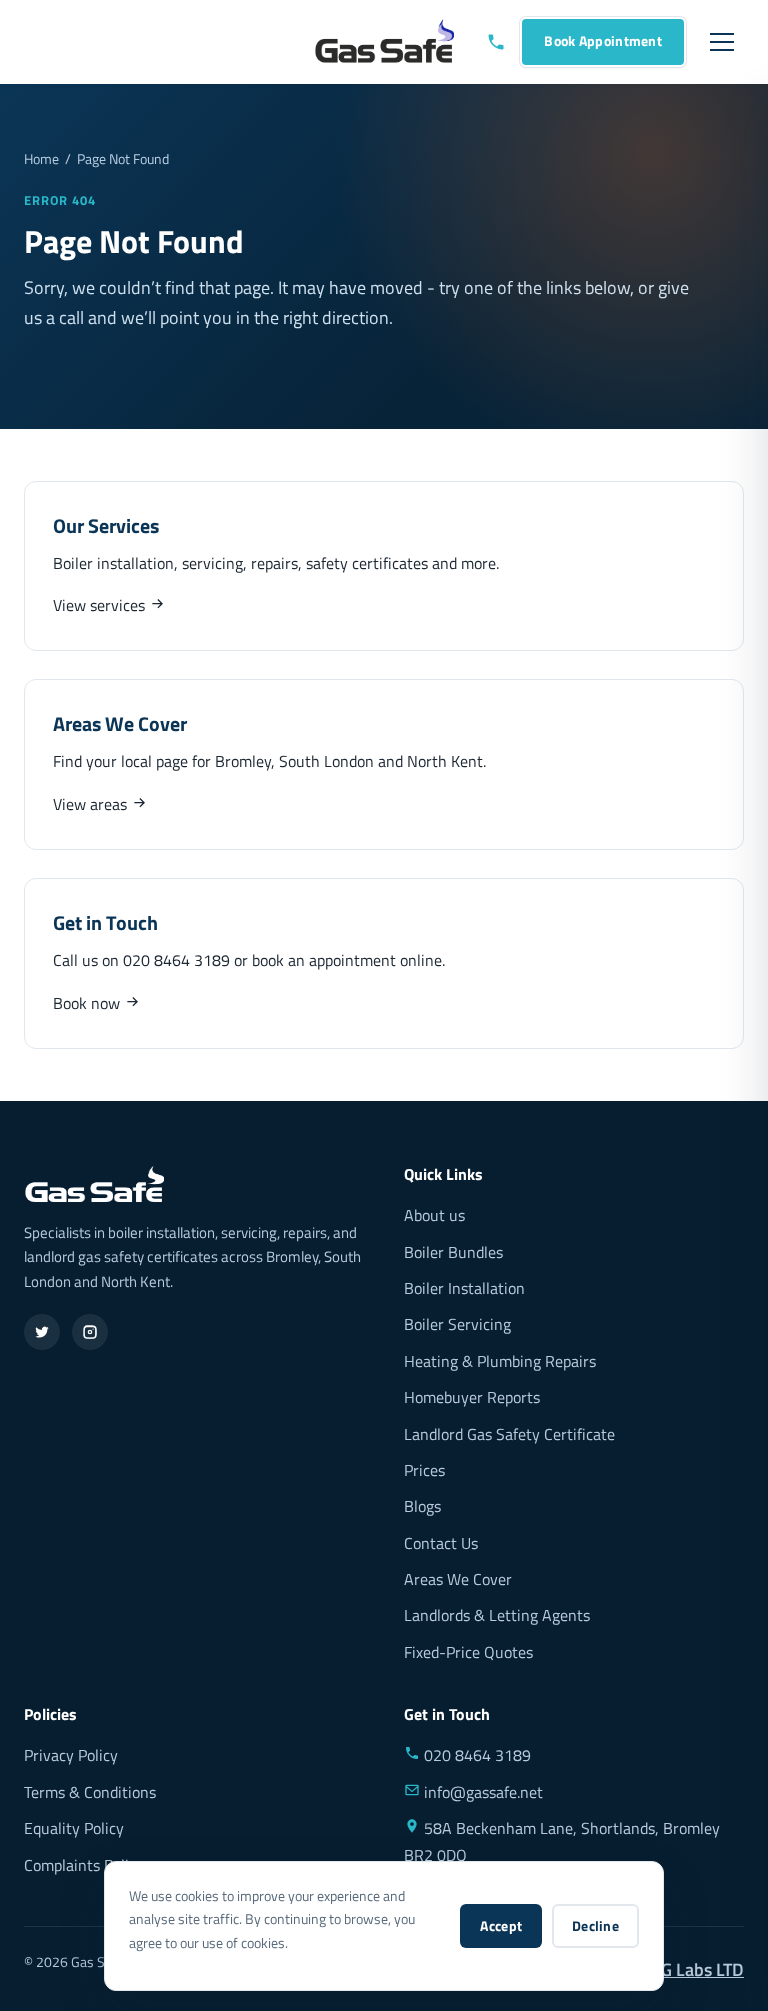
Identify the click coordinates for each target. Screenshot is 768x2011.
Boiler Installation (464, 1288)
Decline (595, 1926)
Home (41, 159)
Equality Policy (74, 1828)
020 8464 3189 (176, 960)
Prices (424, 1470)
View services (101, 605)
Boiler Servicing (457, 1324)
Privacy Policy (71, 1755)
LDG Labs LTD (692, 1969)
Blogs (422, 1506)
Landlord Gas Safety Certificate (509, 1434)
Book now (88, 1003)
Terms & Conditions (90, 1792)
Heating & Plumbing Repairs (500, 1361)
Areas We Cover (458, 1579)
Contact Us (441, 1543)
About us (434, 1215)
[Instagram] (90, 1332)
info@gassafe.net (481, 1792)
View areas (92, 804)
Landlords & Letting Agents (497, 1615)
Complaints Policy (84, 1865)
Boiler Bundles (453, 1252)
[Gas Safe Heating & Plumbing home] (384, 42)
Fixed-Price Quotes (468, 1652)
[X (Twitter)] (42, 1332)
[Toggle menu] (722, 42)
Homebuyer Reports (472, 1397)
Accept (501, 1926)
